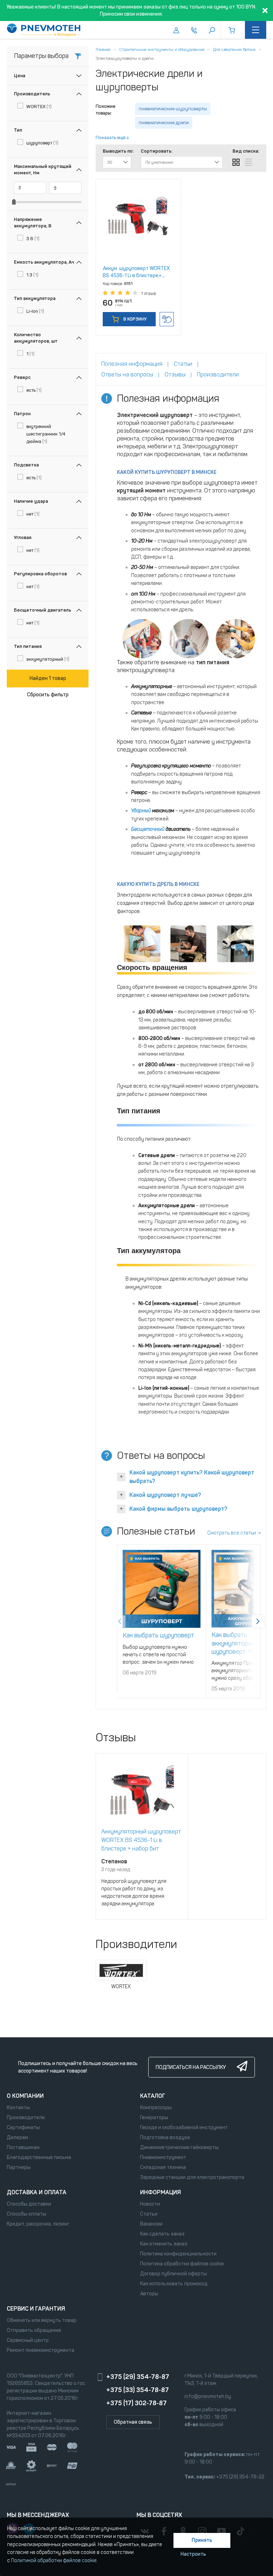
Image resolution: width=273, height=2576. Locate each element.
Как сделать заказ (162, 2234)
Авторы (149, 2294)
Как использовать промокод (174, 2284)
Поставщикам (23, 2147)
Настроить (193, 2554)
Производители (26, 2118)
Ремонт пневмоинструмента (41, 2350)
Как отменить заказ (164, 2244)
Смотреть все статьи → (234, 1533)
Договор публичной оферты (173, 2274)
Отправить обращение (34, 2330)
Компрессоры (156, 2108)
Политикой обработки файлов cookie (54, 2561)
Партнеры (19, 2167)
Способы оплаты (26, 2214)
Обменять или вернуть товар (42, 2320)
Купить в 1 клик (167, 319)
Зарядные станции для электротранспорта (192, 2177)
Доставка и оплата (37, 2192)
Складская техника (163, 2167)
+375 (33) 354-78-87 (138, 2390)
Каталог (153, 2096)
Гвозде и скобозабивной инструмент (184, 2128)
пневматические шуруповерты (173, 109)
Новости (150, 2204)
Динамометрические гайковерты (179, 2147)
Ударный (141, 811)
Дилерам (17, 2137)
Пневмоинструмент (163, 2157)
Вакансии (151, 2224)
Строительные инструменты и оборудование (162, 49)
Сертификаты (23, 2128)
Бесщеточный (148, 829)
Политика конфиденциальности (178, 2254)
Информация (160, 2192)
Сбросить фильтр (48, 695)
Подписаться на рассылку (191, 2067)
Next (258, 1621)
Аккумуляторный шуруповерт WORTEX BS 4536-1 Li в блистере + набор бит (141, 1840)
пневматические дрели (164, 123)
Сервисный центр (28, 2340)
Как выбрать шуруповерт (159, 1635)
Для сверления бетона (234, 49)
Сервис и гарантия (36, 2309)
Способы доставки (29, 2204)
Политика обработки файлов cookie (182, 2264)
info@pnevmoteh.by (208, 2396)
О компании (25, 2096)
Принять (202, 2540)
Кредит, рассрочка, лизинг (38, 2224)
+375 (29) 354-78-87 (138, 2377)
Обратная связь (133, 2422)
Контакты (18, 2108)
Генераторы (154, 2118)
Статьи (149, 2214)
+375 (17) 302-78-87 (136, 2403)
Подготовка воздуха (165, 2137)
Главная (103, 49)
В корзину (134, 319)
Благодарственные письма (39, 2157)
